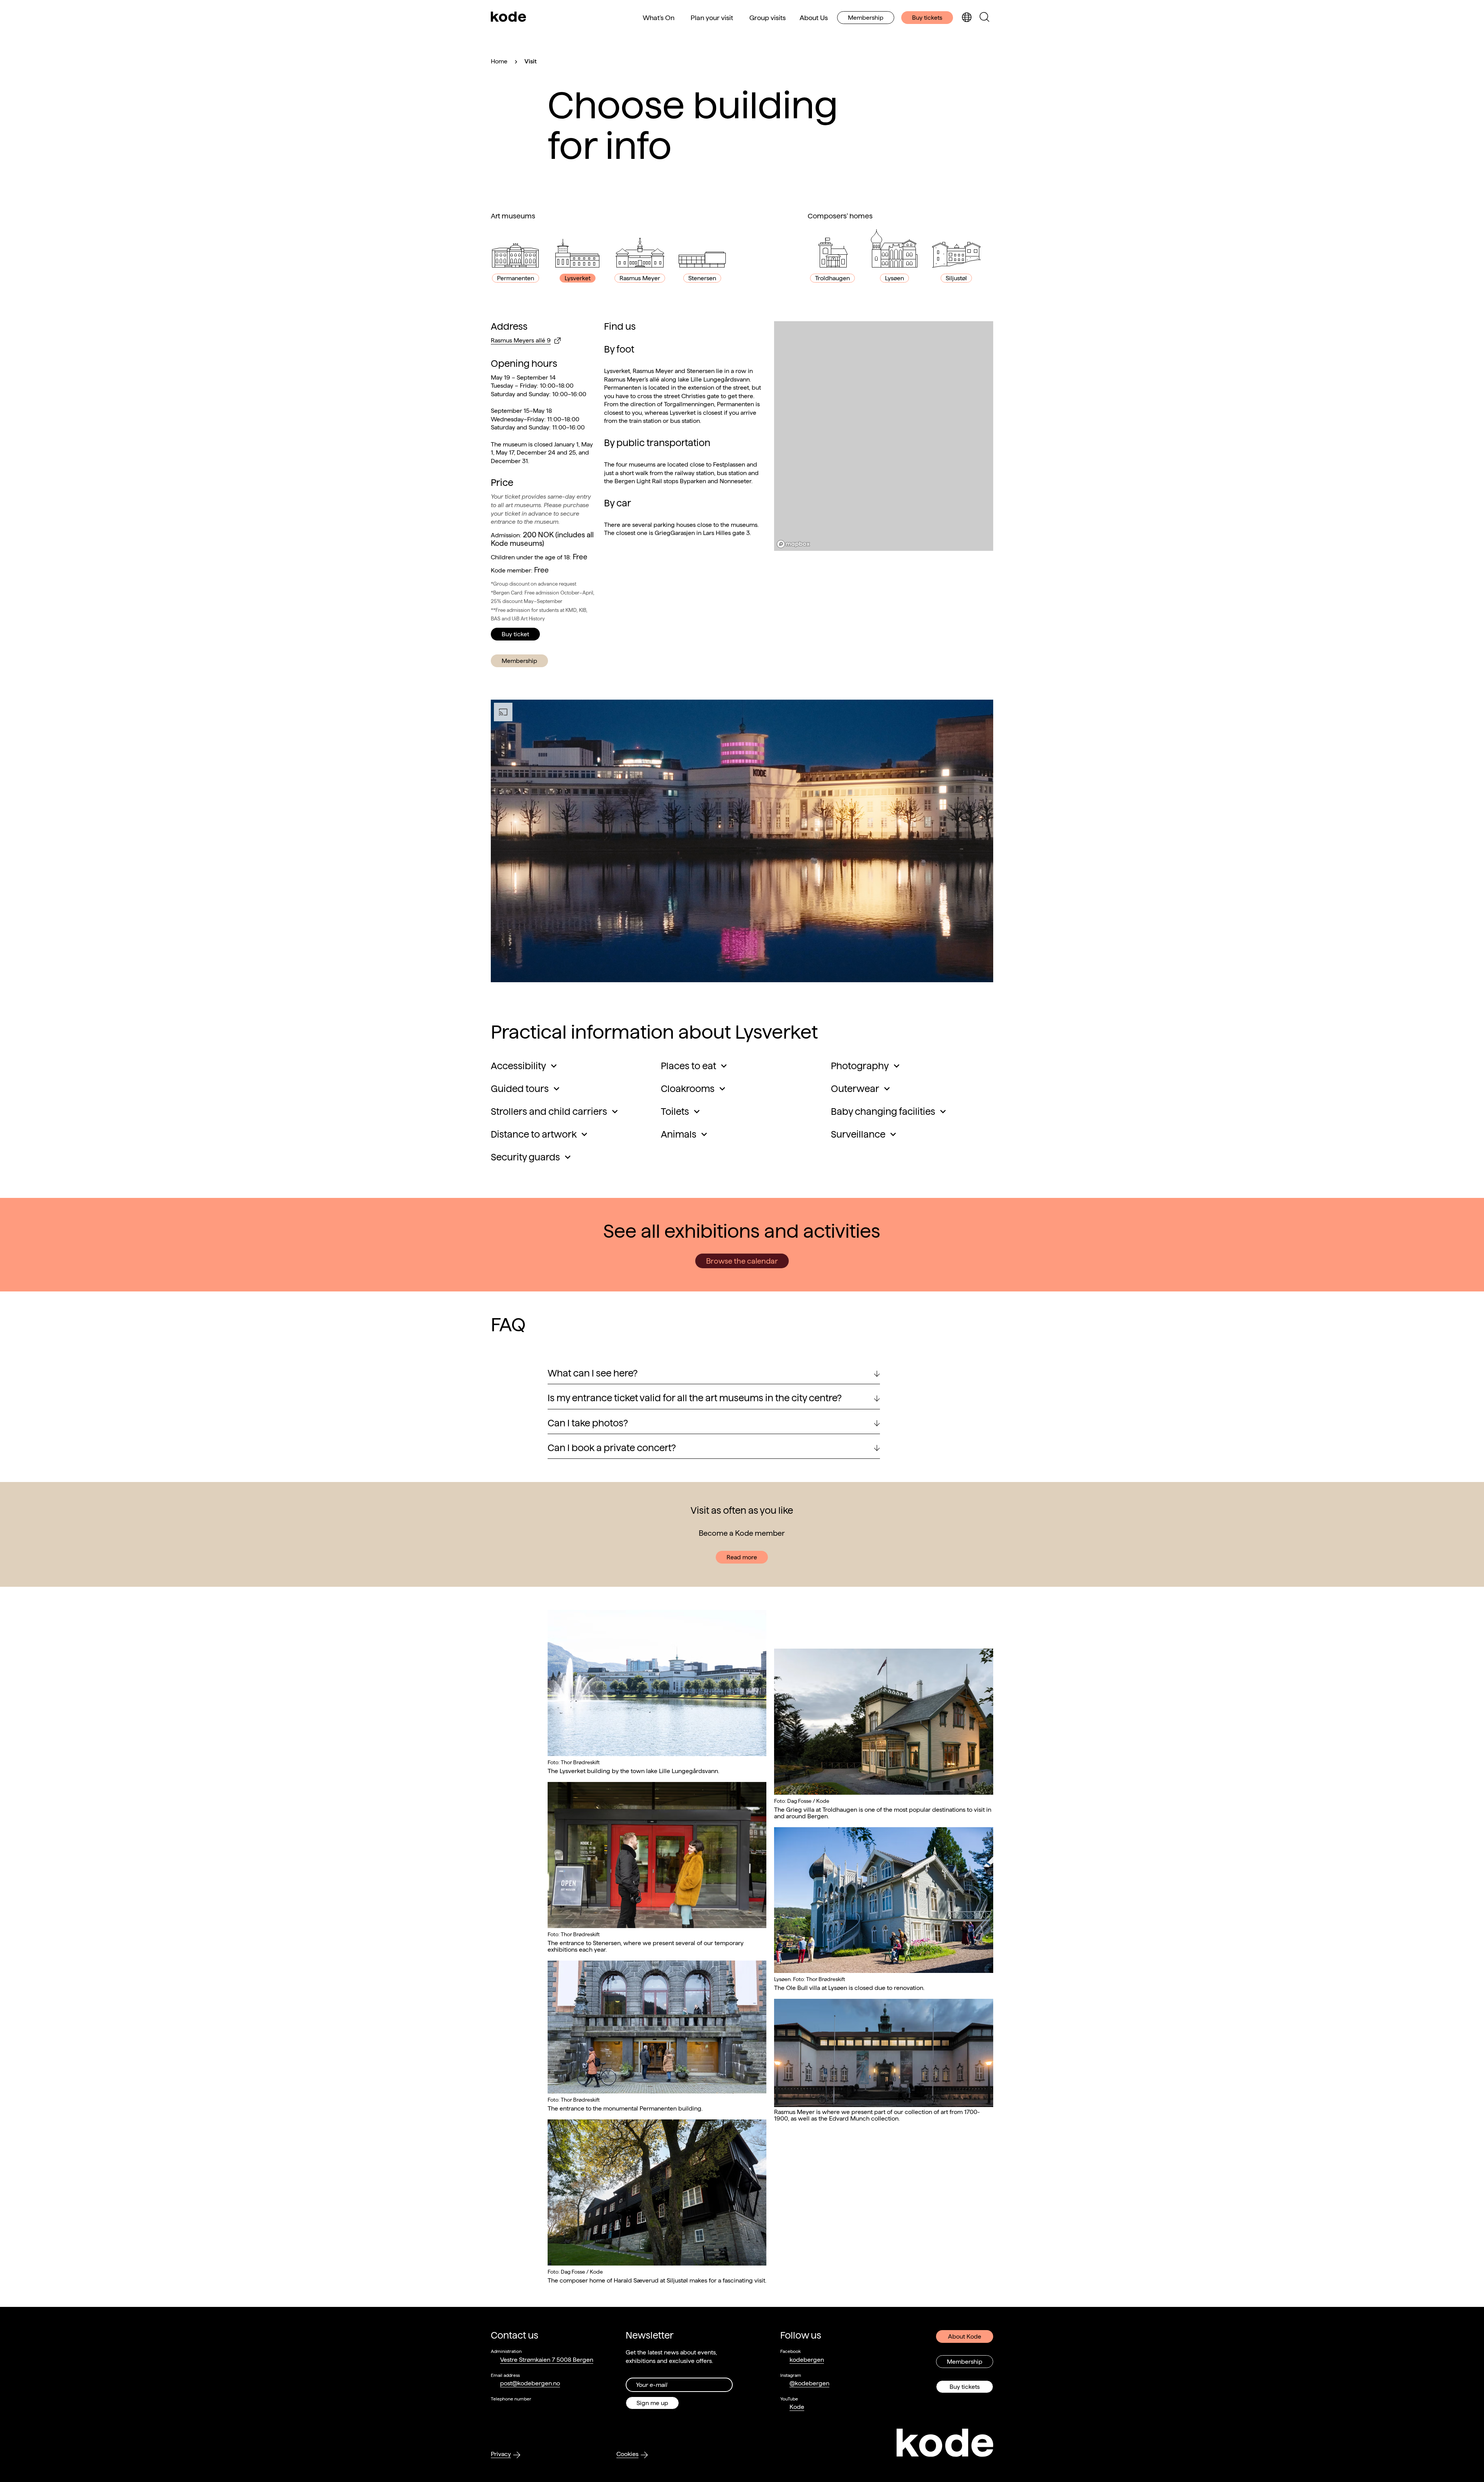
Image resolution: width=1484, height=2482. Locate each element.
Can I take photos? (588, 1423)
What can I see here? (593, 1373)
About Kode (965, 2336)
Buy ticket (515, 634)
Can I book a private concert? (612, 1448)
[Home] (509, 17)
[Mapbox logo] (793, 544)
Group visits (768, 18)
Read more (742, 1557)
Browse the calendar (742, 1261)
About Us (814, 18)
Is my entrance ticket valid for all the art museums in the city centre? (695, 1398)
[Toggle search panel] (984, 18)
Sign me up (652, 2403)
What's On (659, 18)
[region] (884, 436)
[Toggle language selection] (967, 18)
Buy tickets (927, 18)
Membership (866, 18)
